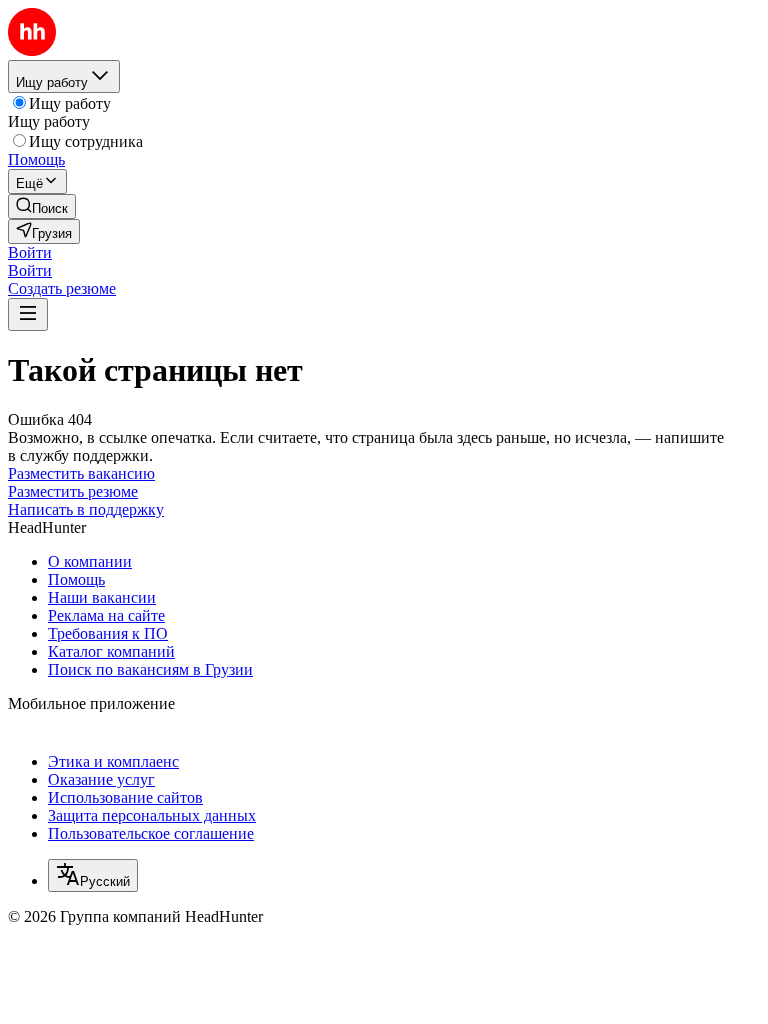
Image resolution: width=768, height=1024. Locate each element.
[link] (42, 206)
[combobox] (93, 875)
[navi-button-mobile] (28, 314)
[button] (30, 252)
